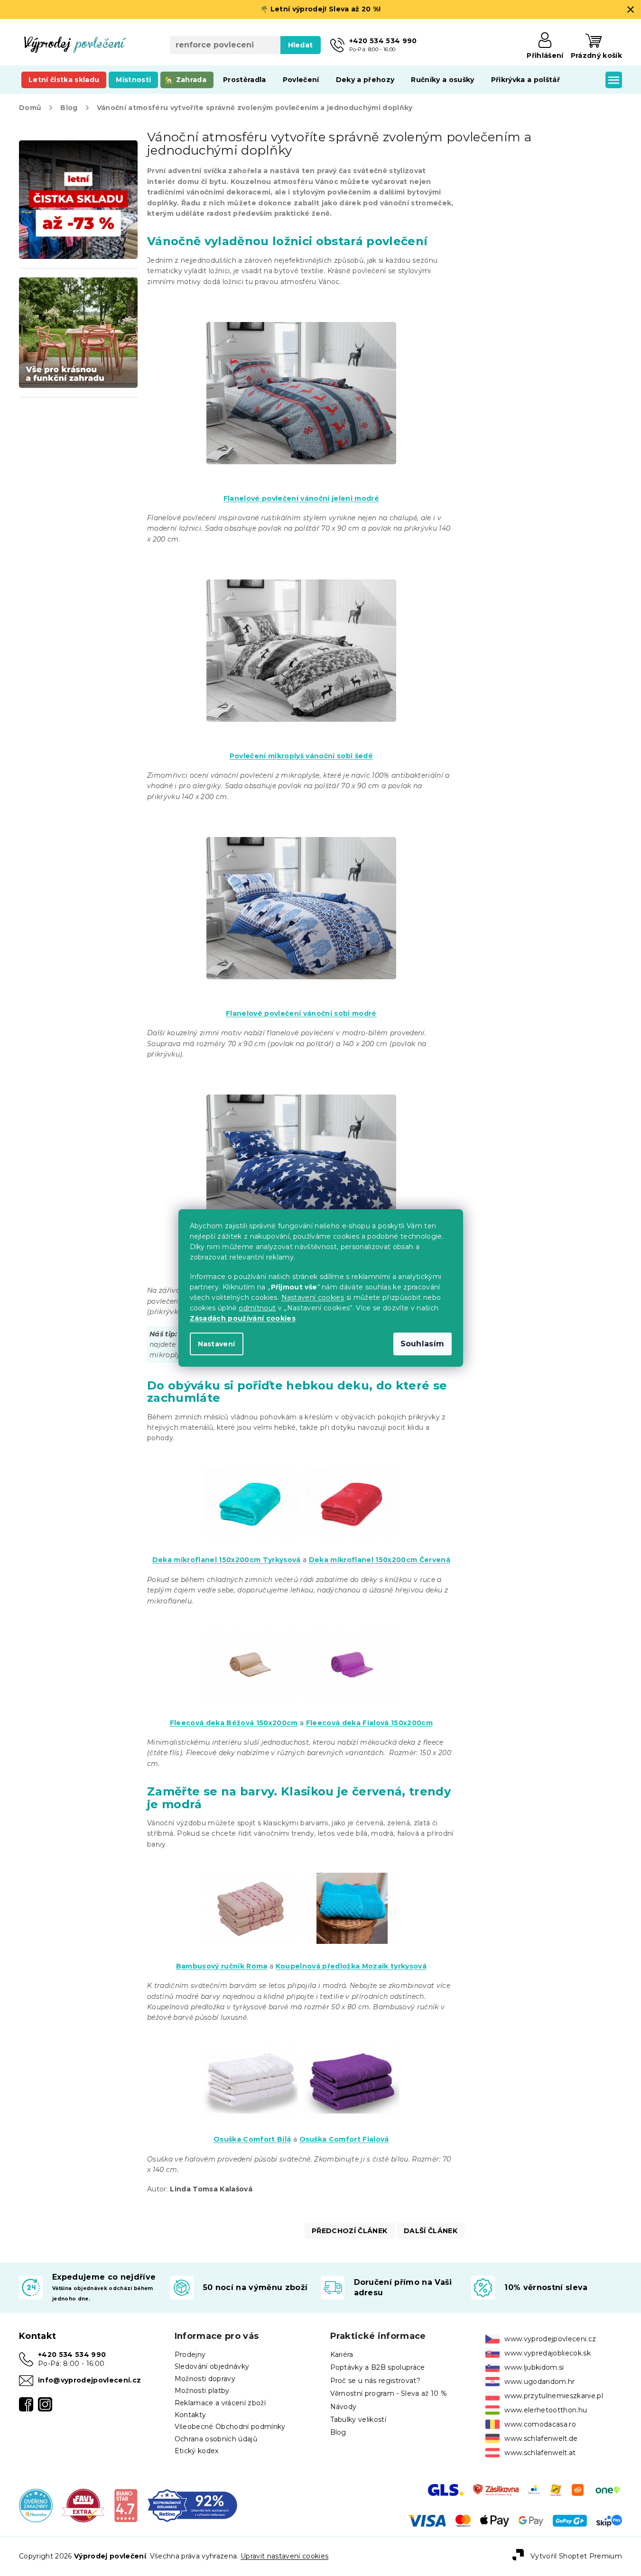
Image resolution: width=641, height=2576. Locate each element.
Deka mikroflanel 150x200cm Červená (380, 1560)
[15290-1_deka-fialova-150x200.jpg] (352, 1653)
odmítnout (257, 1308)
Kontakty (190, 2415)
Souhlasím (423, 1344)
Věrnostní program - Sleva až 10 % (389, 2393)
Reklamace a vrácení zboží (220, 2403)
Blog (338, 2432)
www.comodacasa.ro (540, 2424)
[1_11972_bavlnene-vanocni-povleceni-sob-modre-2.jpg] (301, 884)
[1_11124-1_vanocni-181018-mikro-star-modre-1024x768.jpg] (301, 1141)
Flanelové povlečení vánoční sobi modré (301, 1013)
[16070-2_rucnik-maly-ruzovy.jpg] (251, 1896)
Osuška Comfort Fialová (344, 2139)
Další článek (431, 2231)
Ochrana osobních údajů (216, 2439)
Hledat (301, 45)
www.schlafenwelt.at (540, 2453)
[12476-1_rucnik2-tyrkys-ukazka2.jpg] (352, 1896)
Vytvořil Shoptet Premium (576, 2556)
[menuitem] (64, 80)
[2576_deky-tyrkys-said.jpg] (251, 1490)
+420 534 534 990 (72, 2355)
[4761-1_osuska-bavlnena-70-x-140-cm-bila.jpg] (251, 2069)
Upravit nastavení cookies (284, 2556)
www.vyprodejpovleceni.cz (550, 2339)
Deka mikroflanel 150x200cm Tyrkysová (227, 1560)
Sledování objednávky (212, 2366)
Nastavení (217, 1344)
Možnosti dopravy (205, 2379)
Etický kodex (197, 2451)
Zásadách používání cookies (243, 1318)
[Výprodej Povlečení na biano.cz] (126, 2505)
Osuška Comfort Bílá (252, 2139)
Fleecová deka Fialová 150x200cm (369, 1723)
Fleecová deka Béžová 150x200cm (234, 1723)
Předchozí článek (349, 2231)
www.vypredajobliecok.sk (548, 2353)
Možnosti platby (202, 2391)
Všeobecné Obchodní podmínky (230, 2427)
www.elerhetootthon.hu (546, 2410)
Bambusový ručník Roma (222, 1966)
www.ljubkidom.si (534, 2367)
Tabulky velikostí (358, 2420)
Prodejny (190, 2355)
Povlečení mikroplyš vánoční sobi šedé (301, 756)
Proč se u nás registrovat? (376, 2381)
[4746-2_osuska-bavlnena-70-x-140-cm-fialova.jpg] (352, 2069)
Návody (344, 2407)
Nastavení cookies (313, 1297)
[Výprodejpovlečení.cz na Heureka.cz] (36, 2505)
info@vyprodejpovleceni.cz (89, 2380)
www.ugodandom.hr (539, 2382)
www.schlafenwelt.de (541, 2438)
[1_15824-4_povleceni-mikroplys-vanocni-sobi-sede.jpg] (301, 626)
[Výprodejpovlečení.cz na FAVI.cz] (83, 2505)
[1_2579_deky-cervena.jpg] (352, 1490)
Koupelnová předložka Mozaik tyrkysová (351, 1966)
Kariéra (342, 2355)
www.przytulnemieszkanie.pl (554, 2396)
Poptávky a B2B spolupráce (378, 2367)
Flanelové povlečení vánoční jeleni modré (301, 498)
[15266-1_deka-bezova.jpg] (251, 1653)
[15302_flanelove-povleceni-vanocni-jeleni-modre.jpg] (301, 369)
